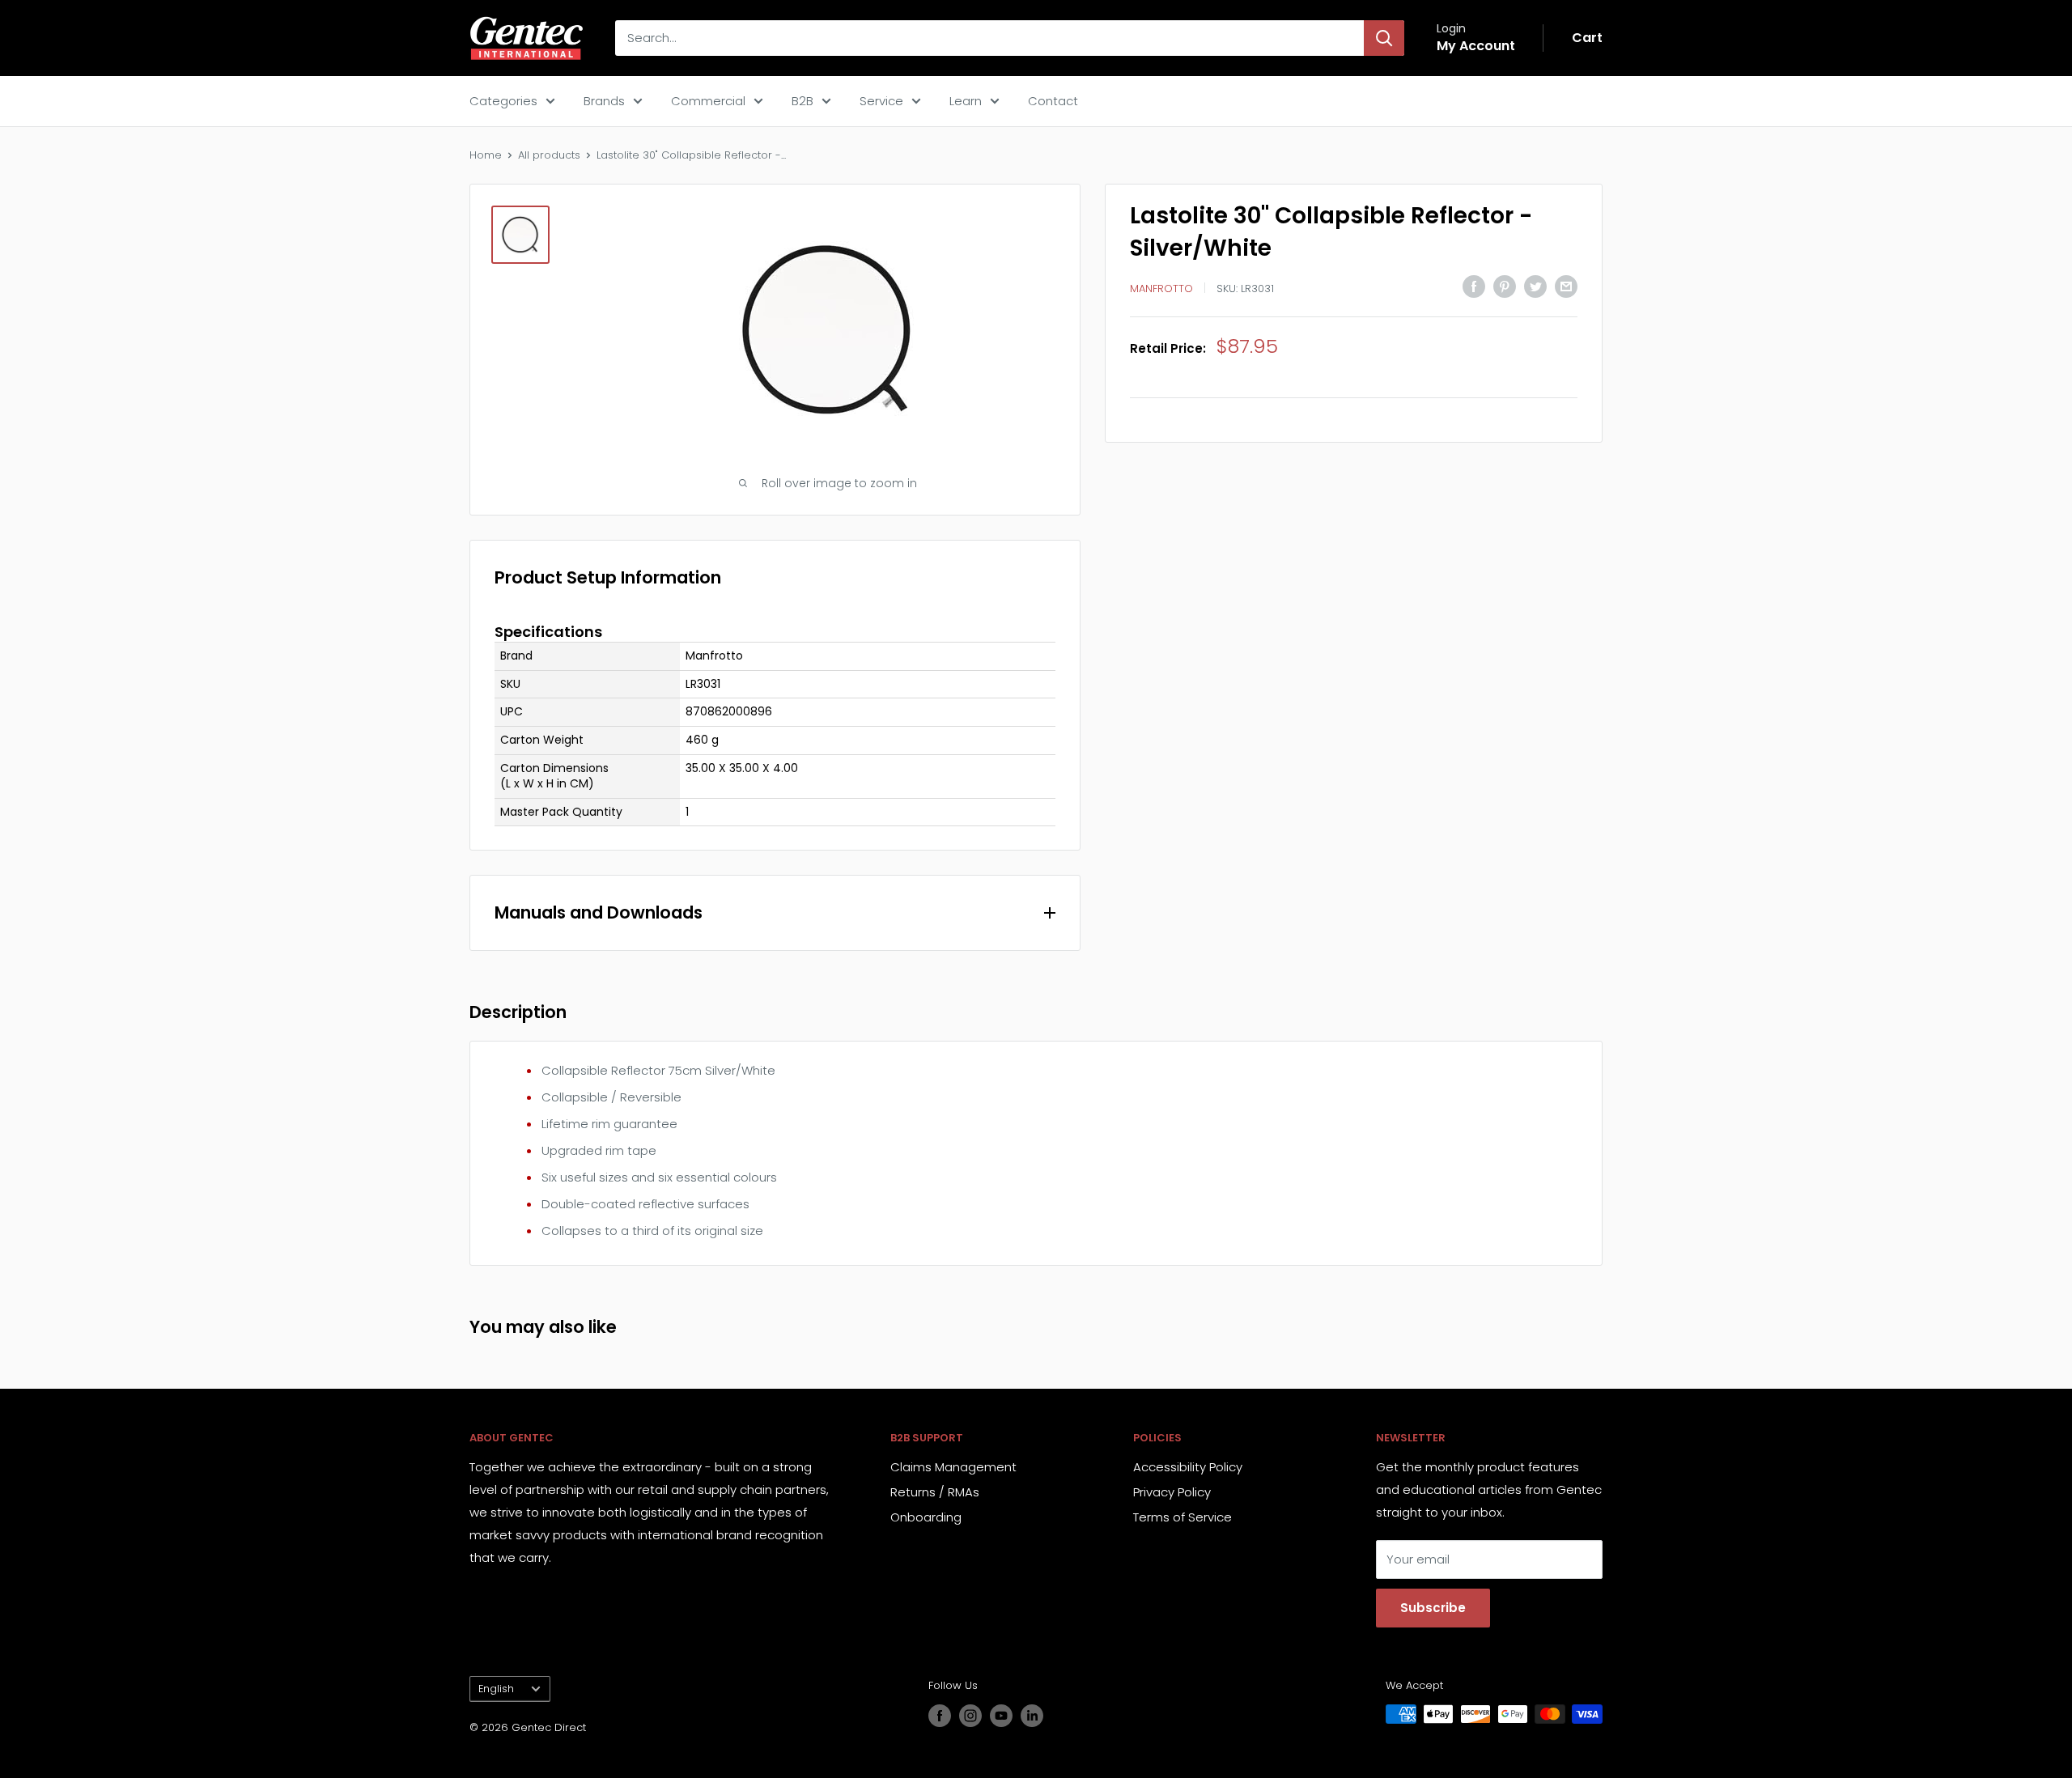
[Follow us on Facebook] (940, 1716)
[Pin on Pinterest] (1505, 286)
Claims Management (953, 1467)
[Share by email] (1566, 286)
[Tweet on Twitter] (1535, 286)
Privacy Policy (1172, 1492)
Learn (966, 101)
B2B (802, 101)
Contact (1053, 101)
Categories (503, 101)
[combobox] (989, 38)
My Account (1476, 46)
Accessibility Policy (1188, 1467)
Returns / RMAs (935, 1492)
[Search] (1384, 38)
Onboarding (926, 1517)
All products (549, 155)
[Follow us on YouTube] (1001, 1716)
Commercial (708, 101)
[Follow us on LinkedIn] (1032, 1716)
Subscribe (1433, 1608)
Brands (604, 101)
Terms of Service (1182, 1517)
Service (881, 101)
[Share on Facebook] (1474, 286)
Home (486, 155)
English (496, 1689)
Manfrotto (1161, 288)
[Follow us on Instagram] (970, 1716)
